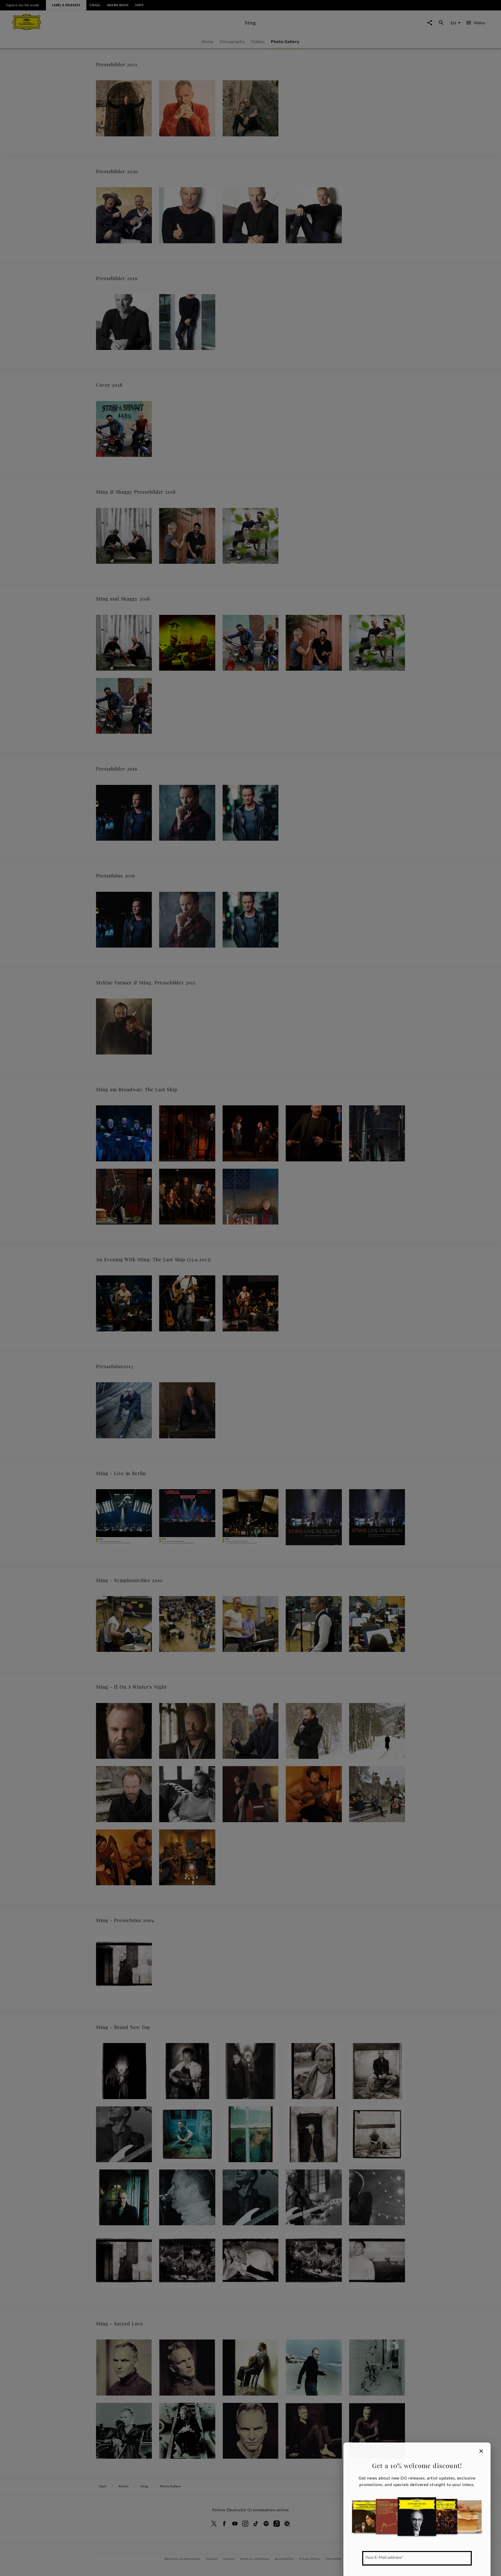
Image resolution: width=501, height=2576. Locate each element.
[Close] (481, 2451)
